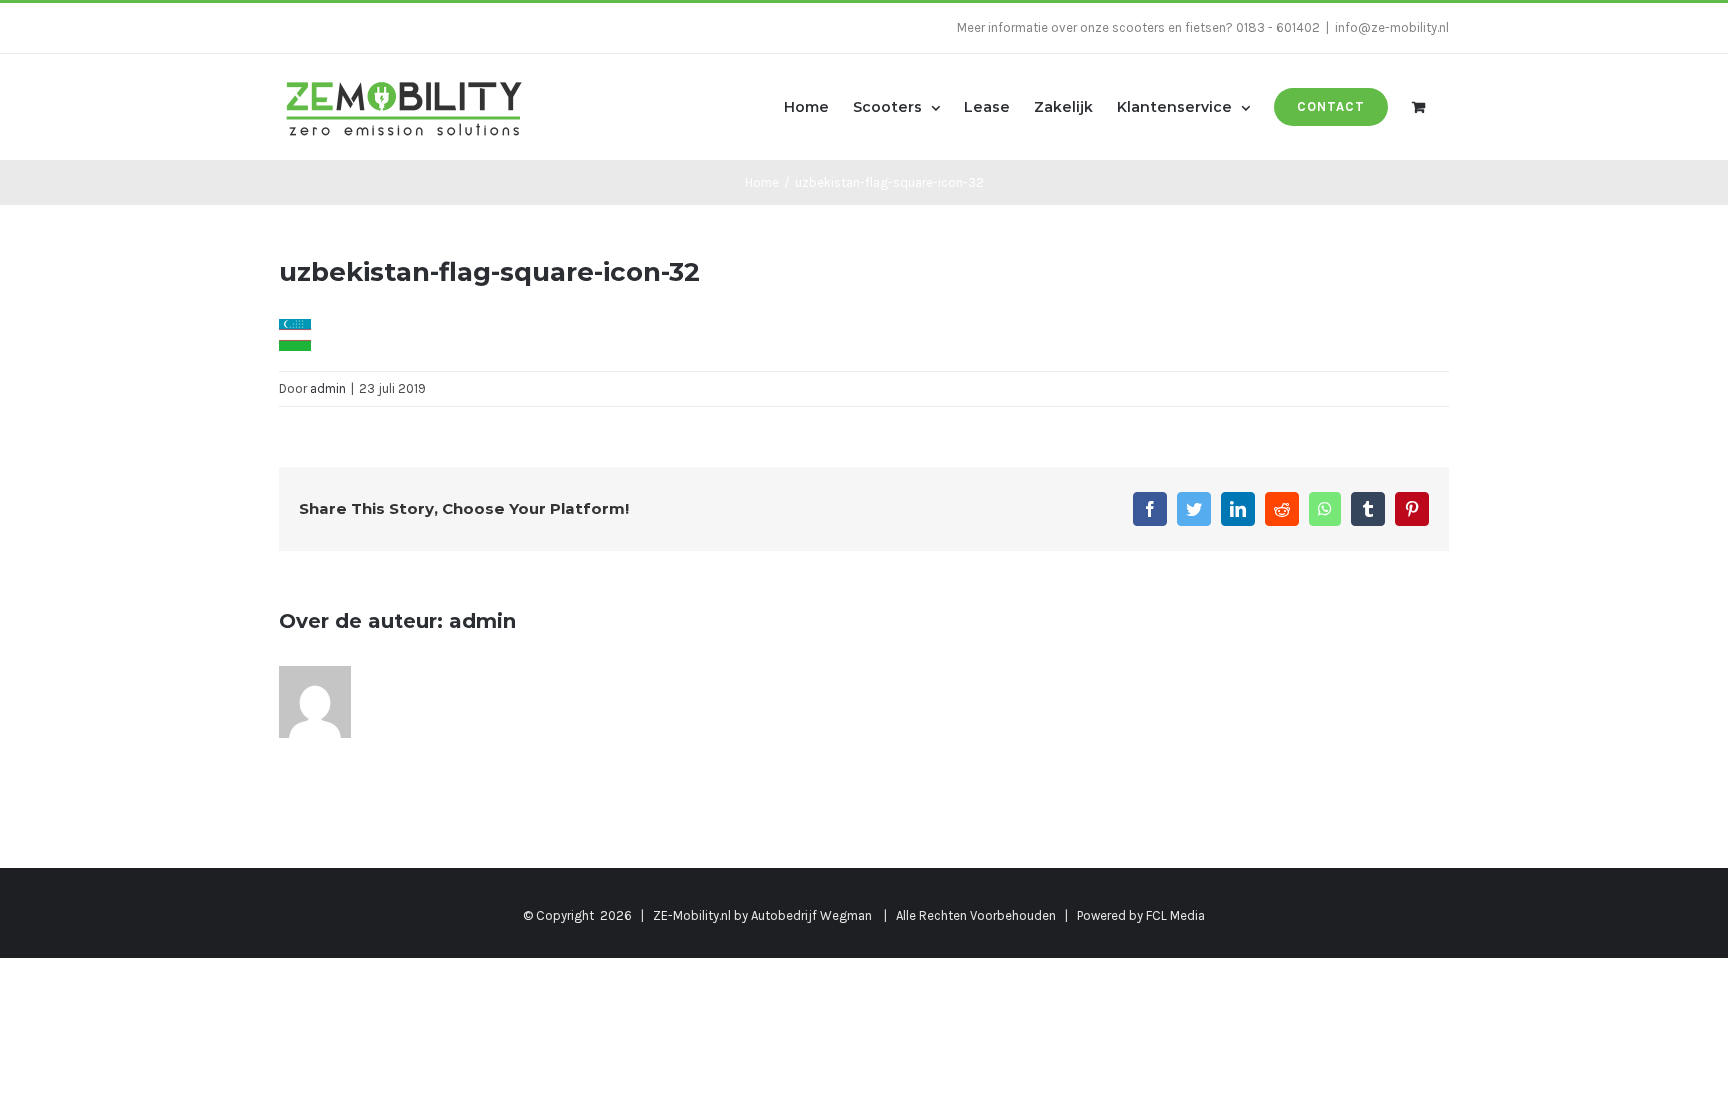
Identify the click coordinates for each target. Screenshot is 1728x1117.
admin (328, 388)
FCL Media (1175, 915)
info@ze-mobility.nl (1392, 27)
